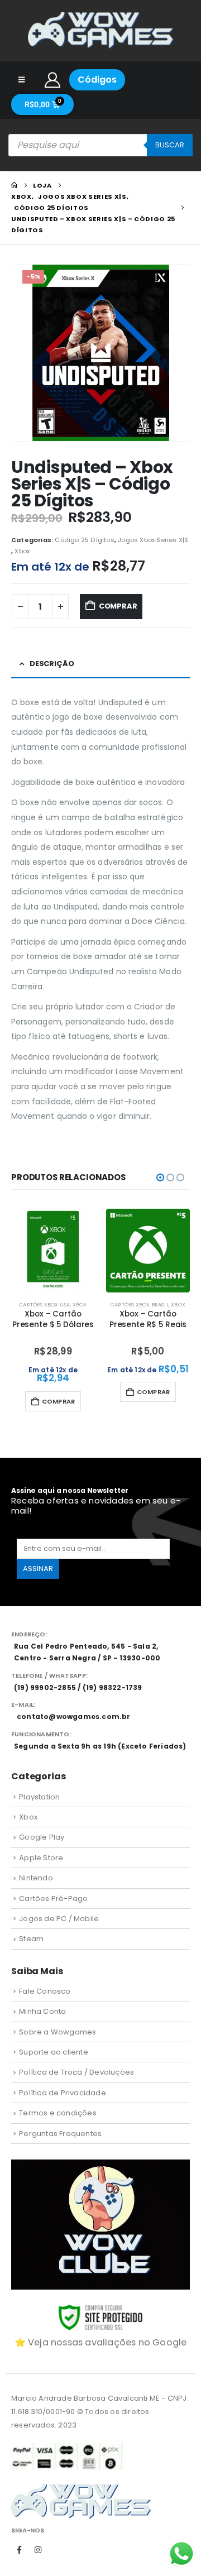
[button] (160, 1177)
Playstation (39, 1797)
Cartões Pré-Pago (53, 1899)
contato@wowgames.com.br (74, 1716)
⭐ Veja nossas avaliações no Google (101, 2342)
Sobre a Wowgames (58, 2032)
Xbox (22, 551)
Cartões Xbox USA (44, 1304)
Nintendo (36, 1878)
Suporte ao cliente (54, 2052)
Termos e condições (58, 2113)
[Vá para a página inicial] (14, 185)
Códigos (97, 80)
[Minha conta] (53, 80)
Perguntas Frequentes (60, 2134)
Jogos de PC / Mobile (59, 1919)
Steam (31, 1939)
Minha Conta (42, 2011)
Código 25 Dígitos (84, 540)
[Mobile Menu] (21, 80)
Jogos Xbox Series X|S (153, 540)
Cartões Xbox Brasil (140, 1304)
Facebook (20, 2550)
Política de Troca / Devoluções (76, 2072)
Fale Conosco (45, 1991)
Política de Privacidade (63, 2093)
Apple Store (41, 1858)
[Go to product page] (53, 1251)
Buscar (170, 145)
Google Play (42, 1837)
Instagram (38, 2550)
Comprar (118, 606)
